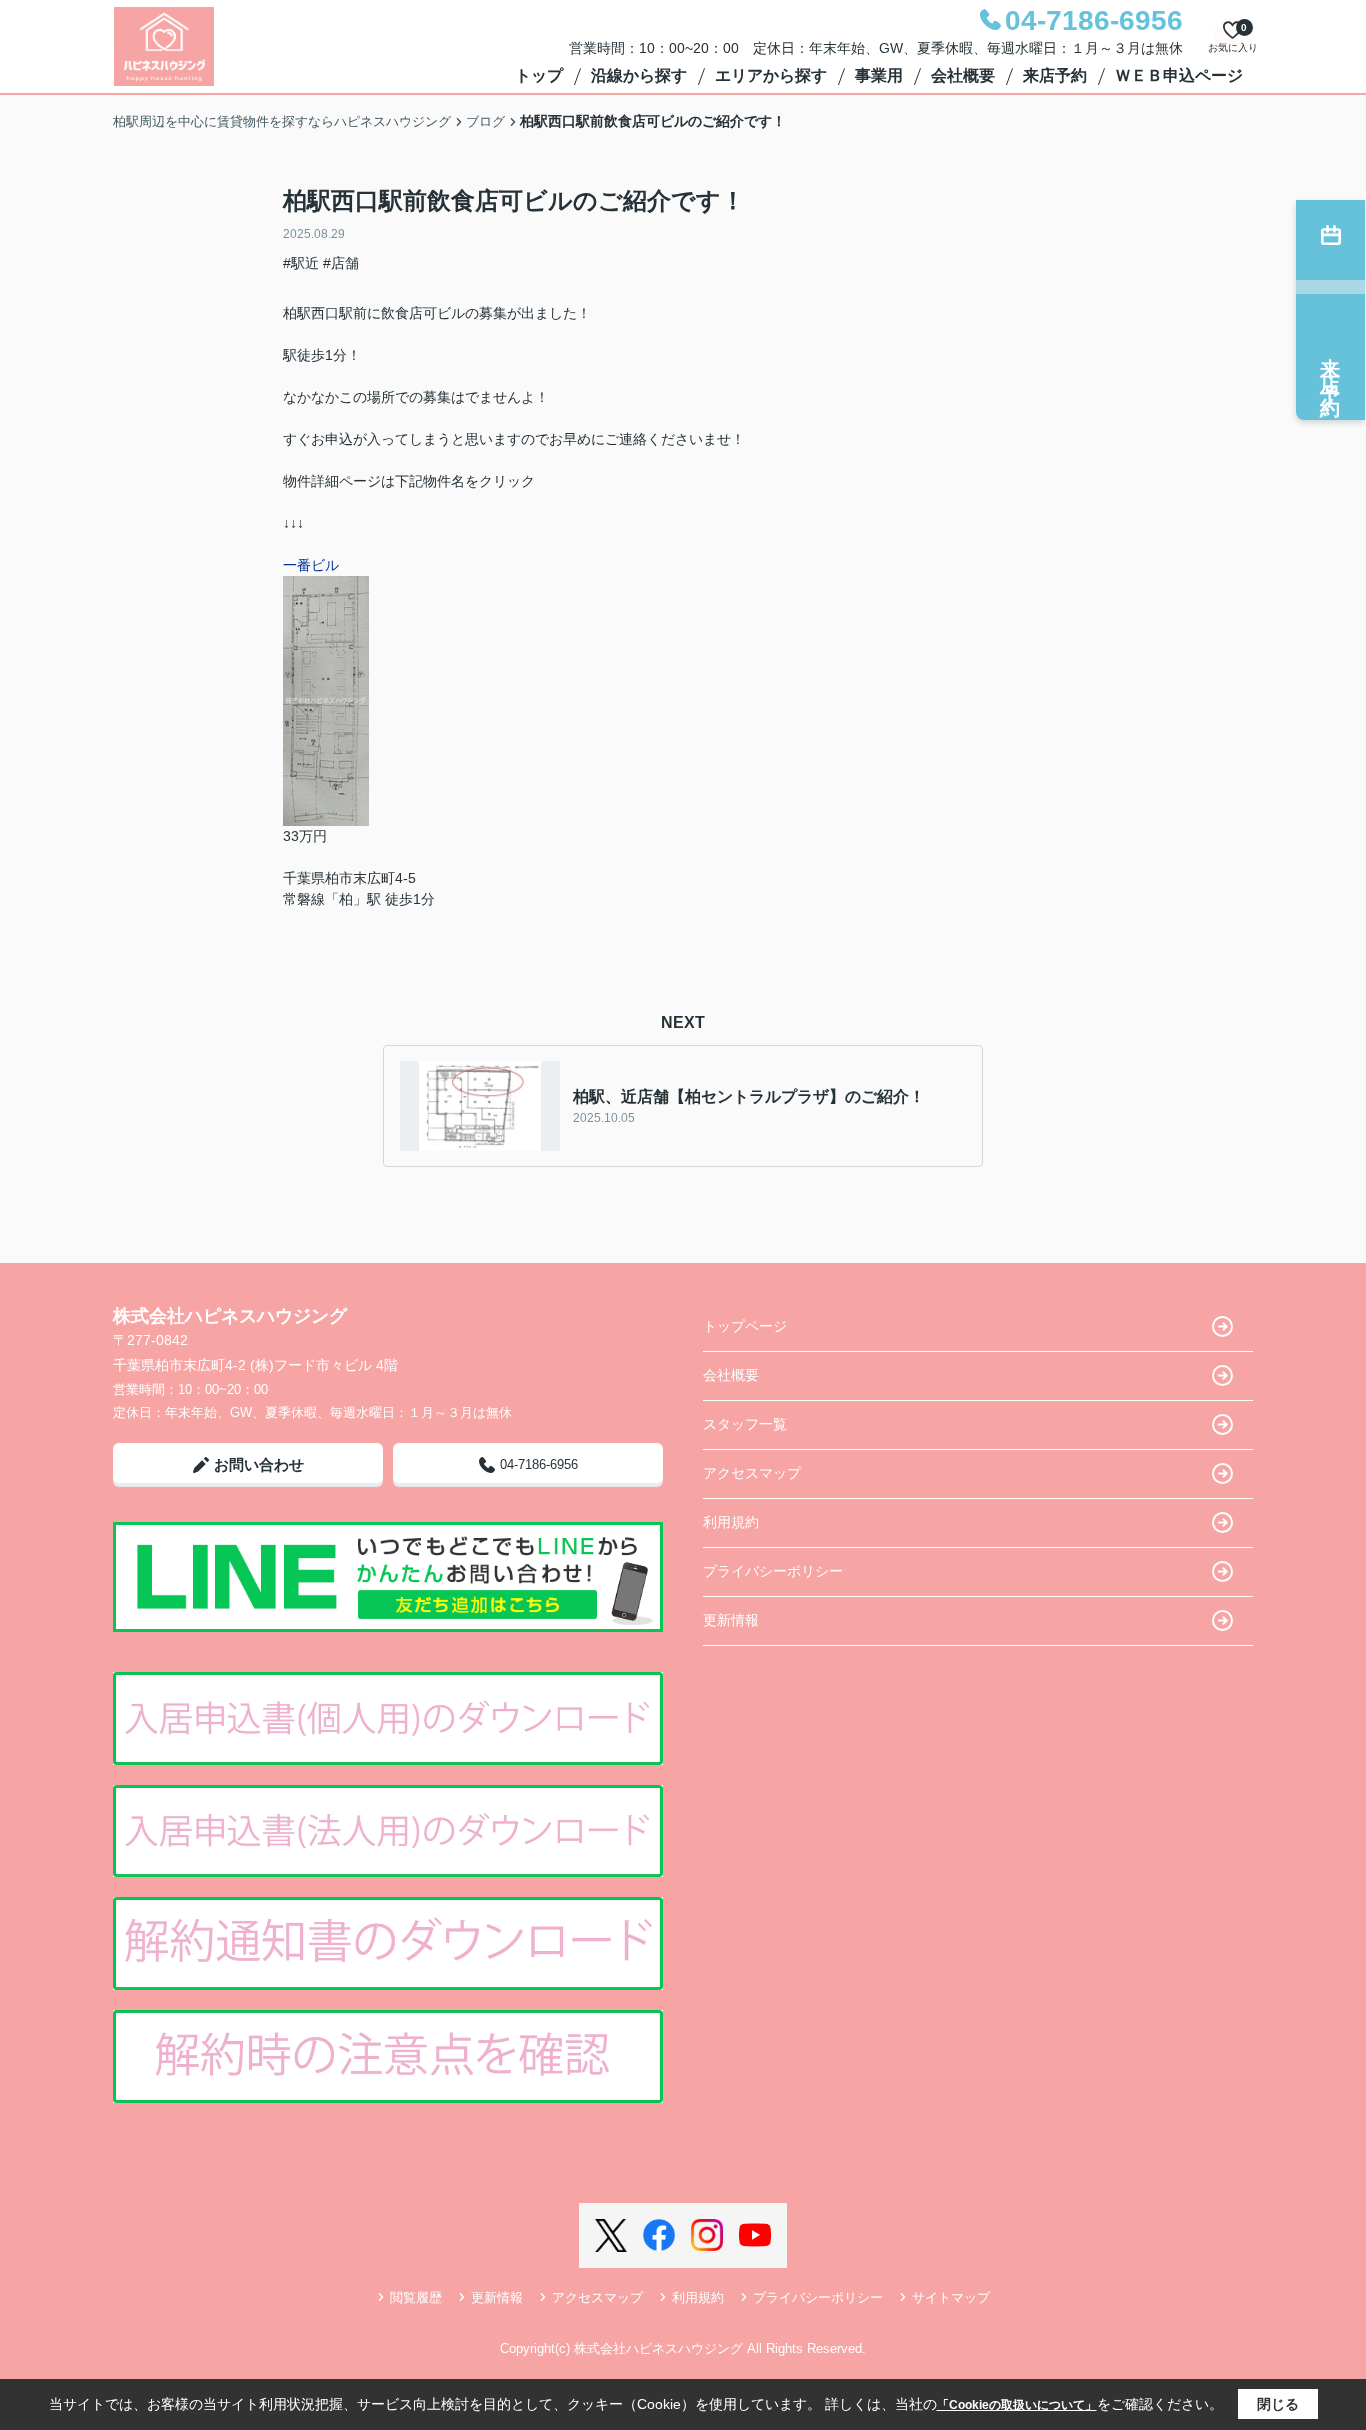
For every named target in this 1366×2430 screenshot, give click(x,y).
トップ (539, 75)
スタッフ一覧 (745, 1424)
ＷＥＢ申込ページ (1179, 75)
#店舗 (341, 263)
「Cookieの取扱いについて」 (1017, 2405)
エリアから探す (771, 75)
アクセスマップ (752, 1473)
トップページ (745, 1326)
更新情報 (731, 1620)
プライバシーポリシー (773, 1571)
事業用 (879, 75)
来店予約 (1055, 75)
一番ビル (311, 565)
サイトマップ (951, 2297)
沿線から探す (639, 75)
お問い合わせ (259, 1464)
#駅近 (301, 263)
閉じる (1278, 2404)
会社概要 (963, 75)
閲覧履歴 (416, 2297)
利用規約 (731, 1522)
